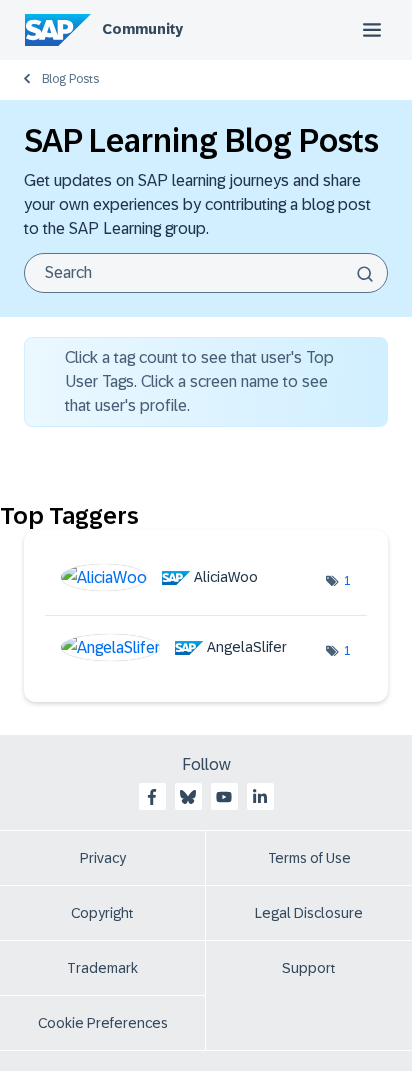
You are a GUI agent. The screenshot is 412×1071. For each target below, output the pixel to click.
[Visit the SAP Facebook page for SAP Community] (152, 797)
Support (309, 968)
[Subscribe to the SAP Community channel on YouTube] (224, 797)
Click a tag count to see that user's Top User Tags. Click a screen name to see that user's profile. (199, 381)
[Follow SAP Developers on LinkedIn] (260, 797)
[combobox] (206, 273)
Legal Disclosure (309, 913)
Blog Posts (70, 79)
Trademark (102, 968)
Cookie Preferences (103, 1023)
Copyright (102, 913)
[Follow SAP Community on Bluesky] (188, 797)
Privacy (103, 858)
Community (142, 29)
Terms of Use (309, 858)
